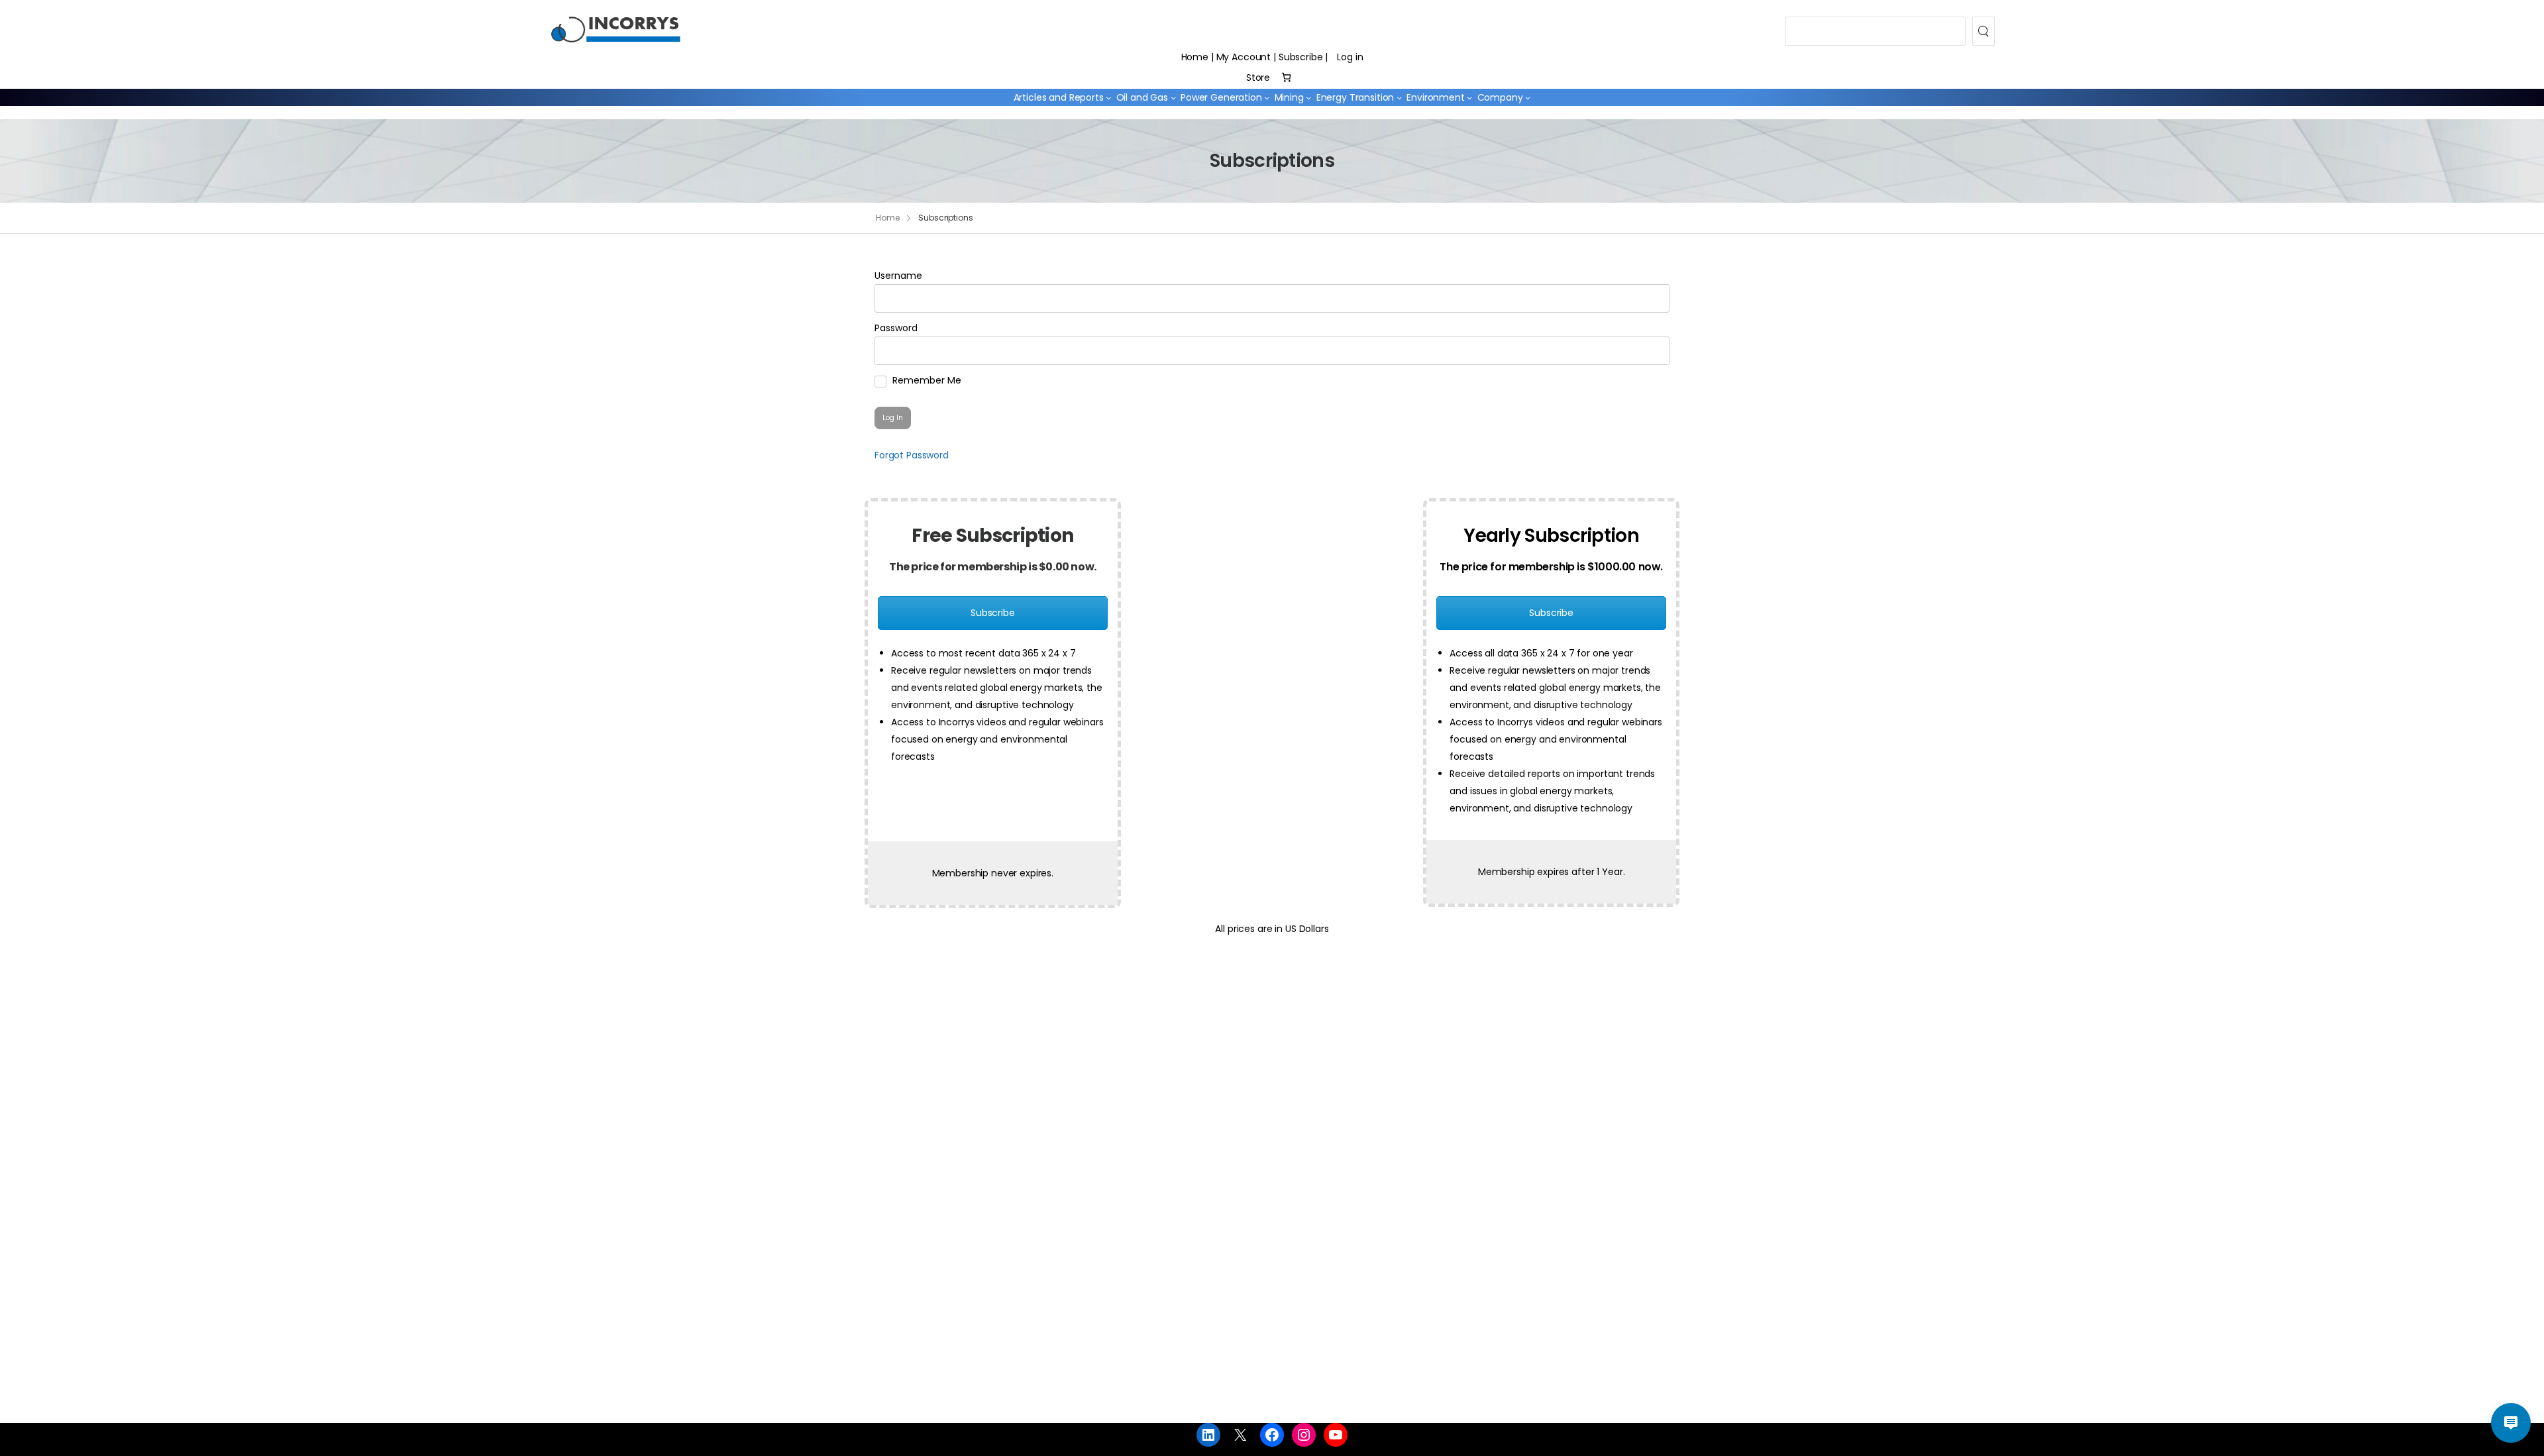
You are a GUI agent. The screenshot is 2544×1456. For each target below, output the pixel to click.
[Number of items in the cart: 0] (1286, 77)
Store (1258, 78)
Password (896, 328)
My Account (1244, 57)
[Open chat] (2511, 1423)
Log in (1350, 57)
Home (1195, 57)
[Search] (1984, 31)
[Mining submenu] (1308, 97)
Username (898, 276)
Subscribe (1301, 57)
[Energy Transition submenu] (1399, 97)
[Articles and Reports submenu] (1108, 97)
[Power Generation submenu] (1267, 97)
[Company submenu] (1528, 97)
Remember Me (926, 380)
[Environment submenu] (1469, 97)
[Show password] (1652, 351)
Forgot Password (912, 455)
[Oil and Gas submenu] (1173, 97)
